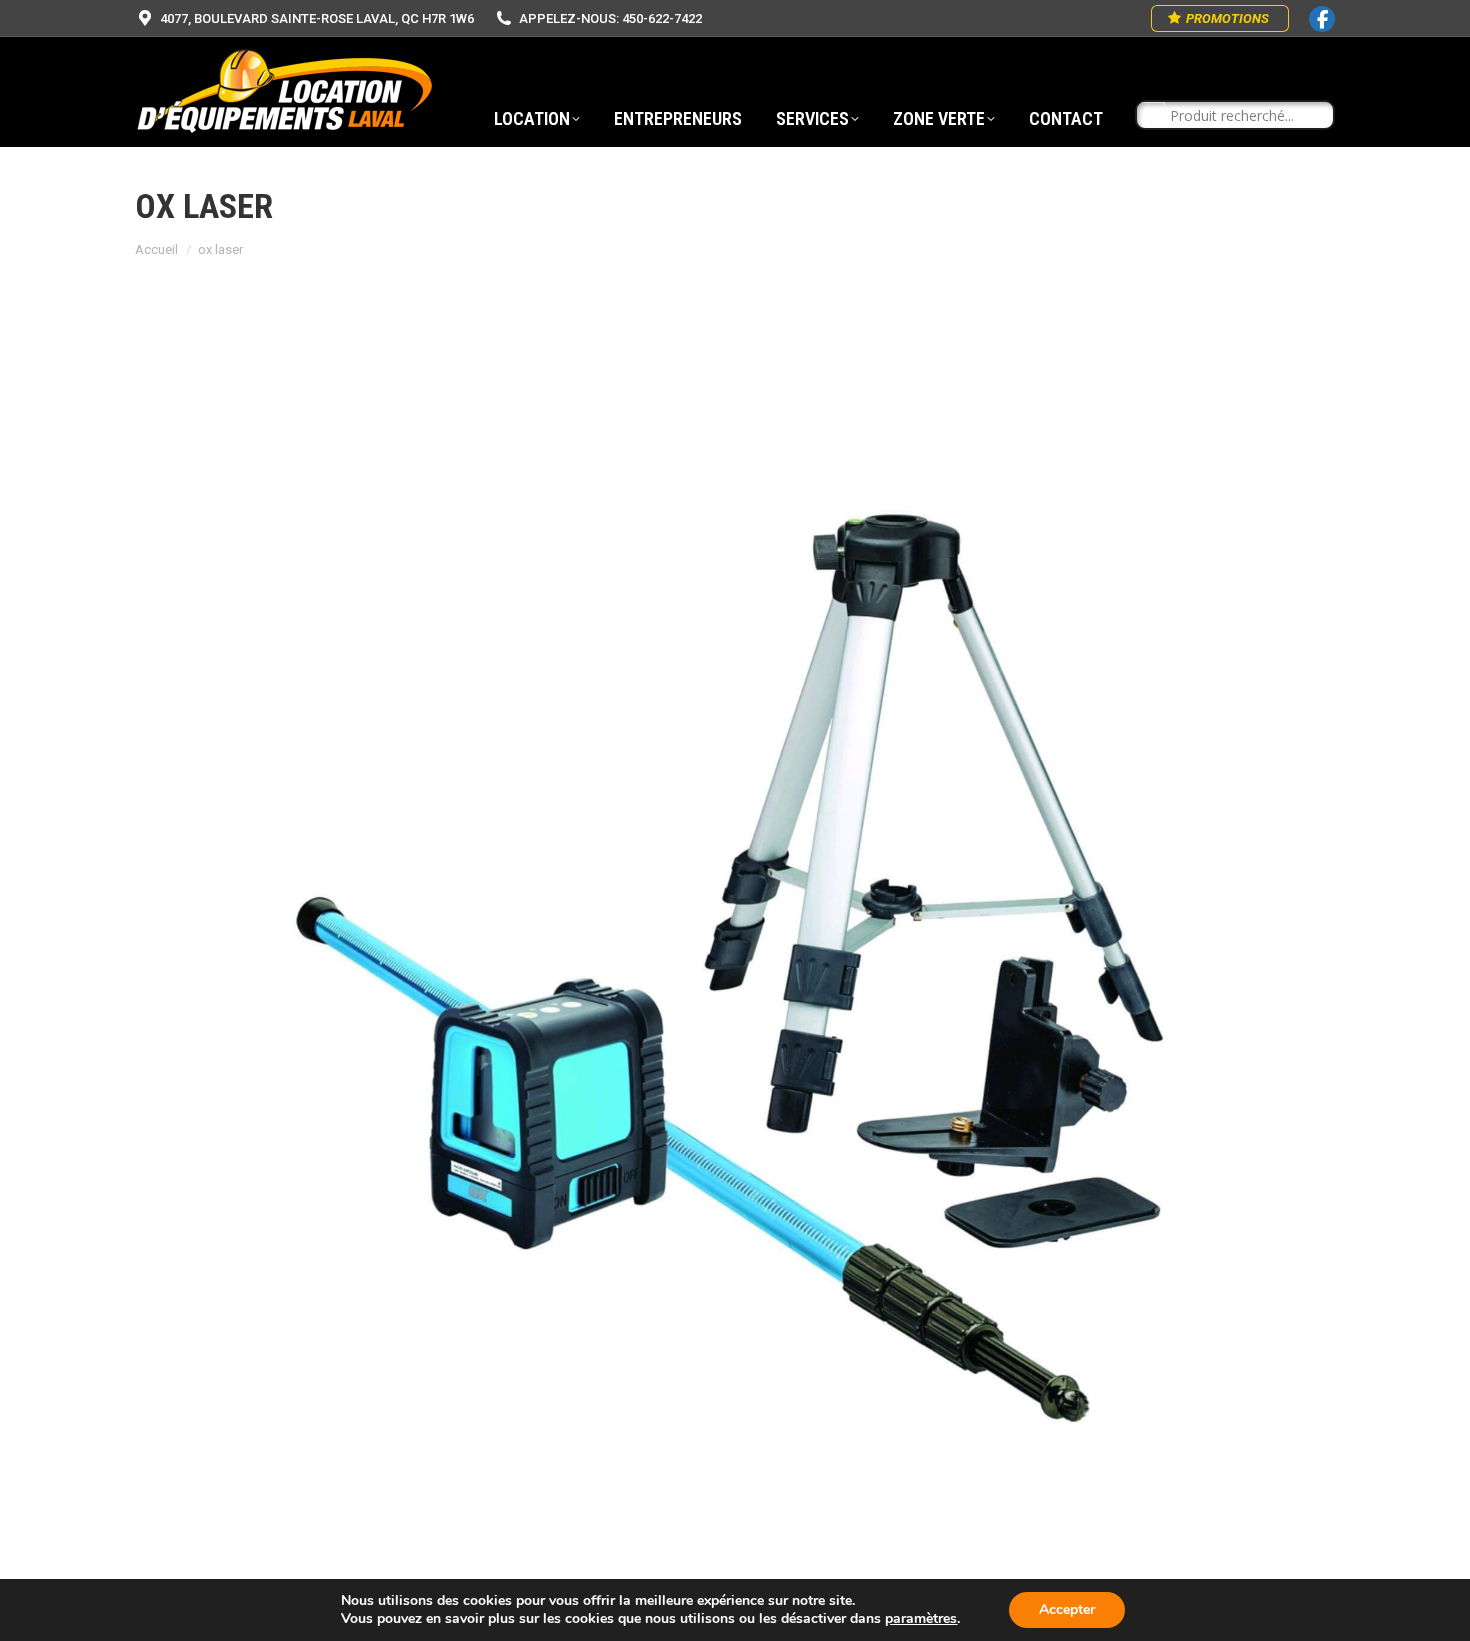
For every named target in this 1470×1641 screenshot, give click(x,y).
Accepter (1067, 1609)
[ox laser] (735, 971)
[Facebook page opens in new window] (1322, 19)
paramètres (921, 1619)
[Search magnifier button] (1151, 116)
